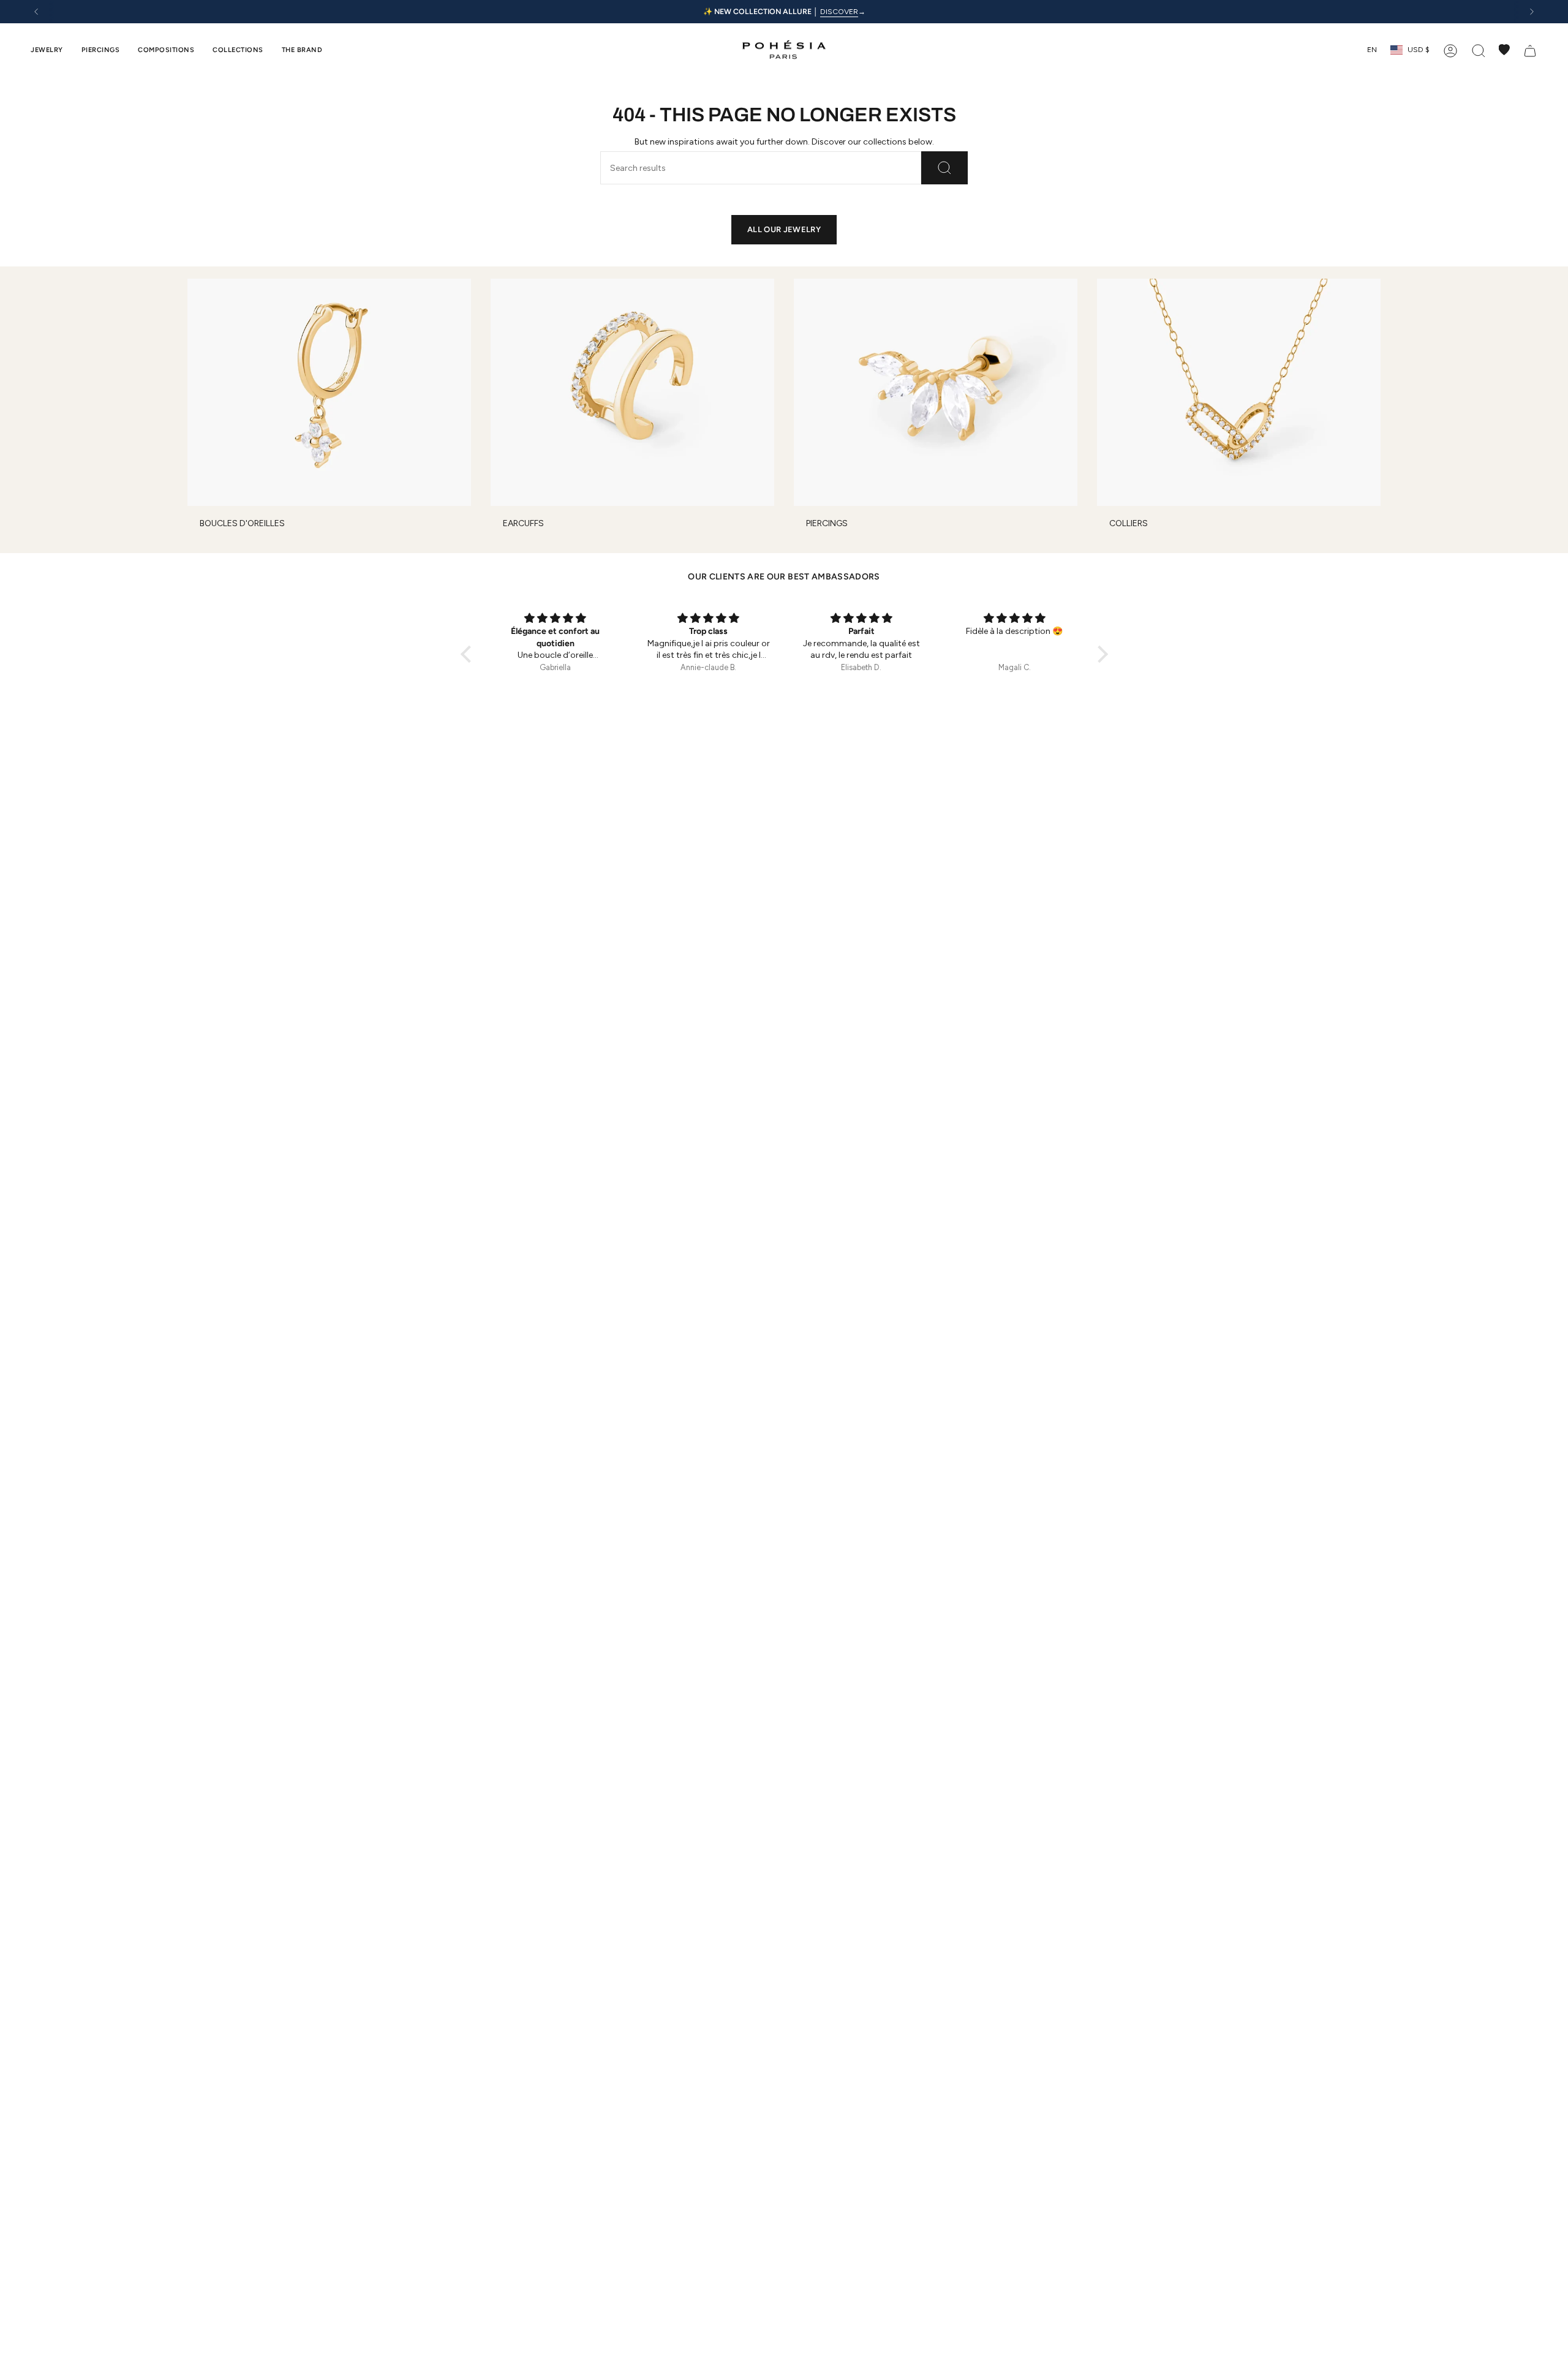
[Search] (944, 168)
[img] (556, 619)
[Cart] (1530, 50)
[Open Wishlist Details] (1504, 50)
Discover (839, 11)
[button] (47, 50)
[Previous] (36, 12)
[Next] (1532, 12)
